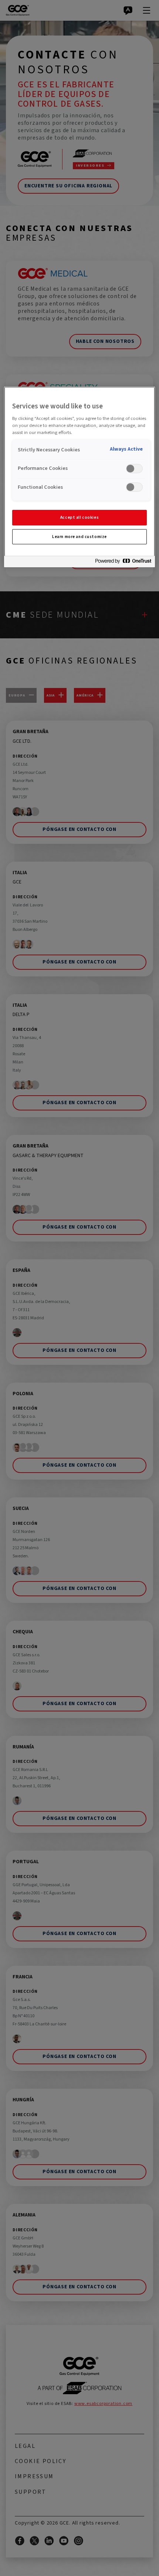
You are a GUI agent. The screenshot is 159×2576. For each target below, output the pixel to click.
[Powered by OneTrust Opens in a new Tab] (123, 563)
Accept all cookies (79, 517)
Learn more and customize (79, 537)
